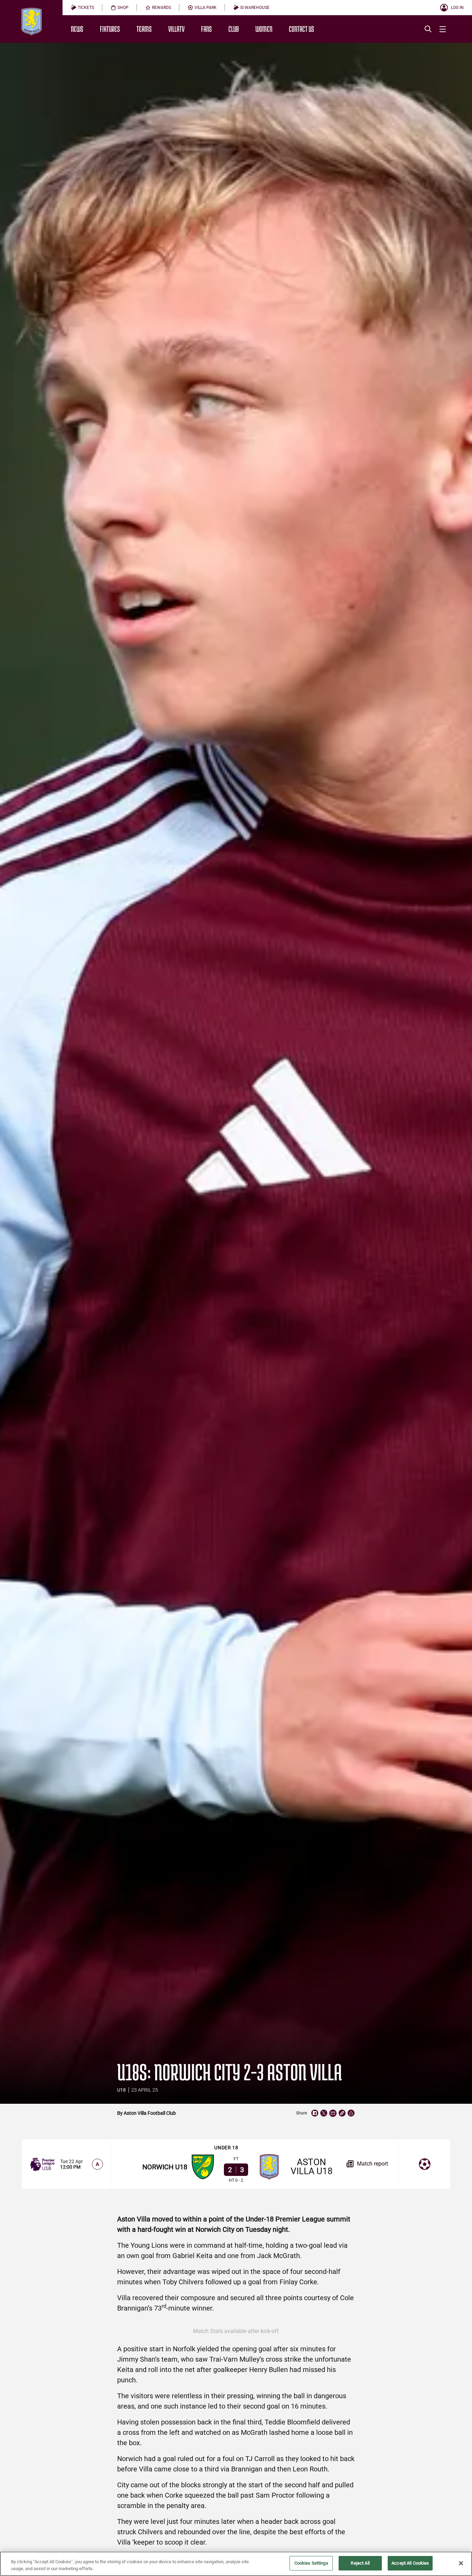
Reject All (360, 2563)
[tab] (82, 8)
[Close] (461, 2563)
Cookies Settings (311, 2563)
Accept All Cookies (410, 2563)
